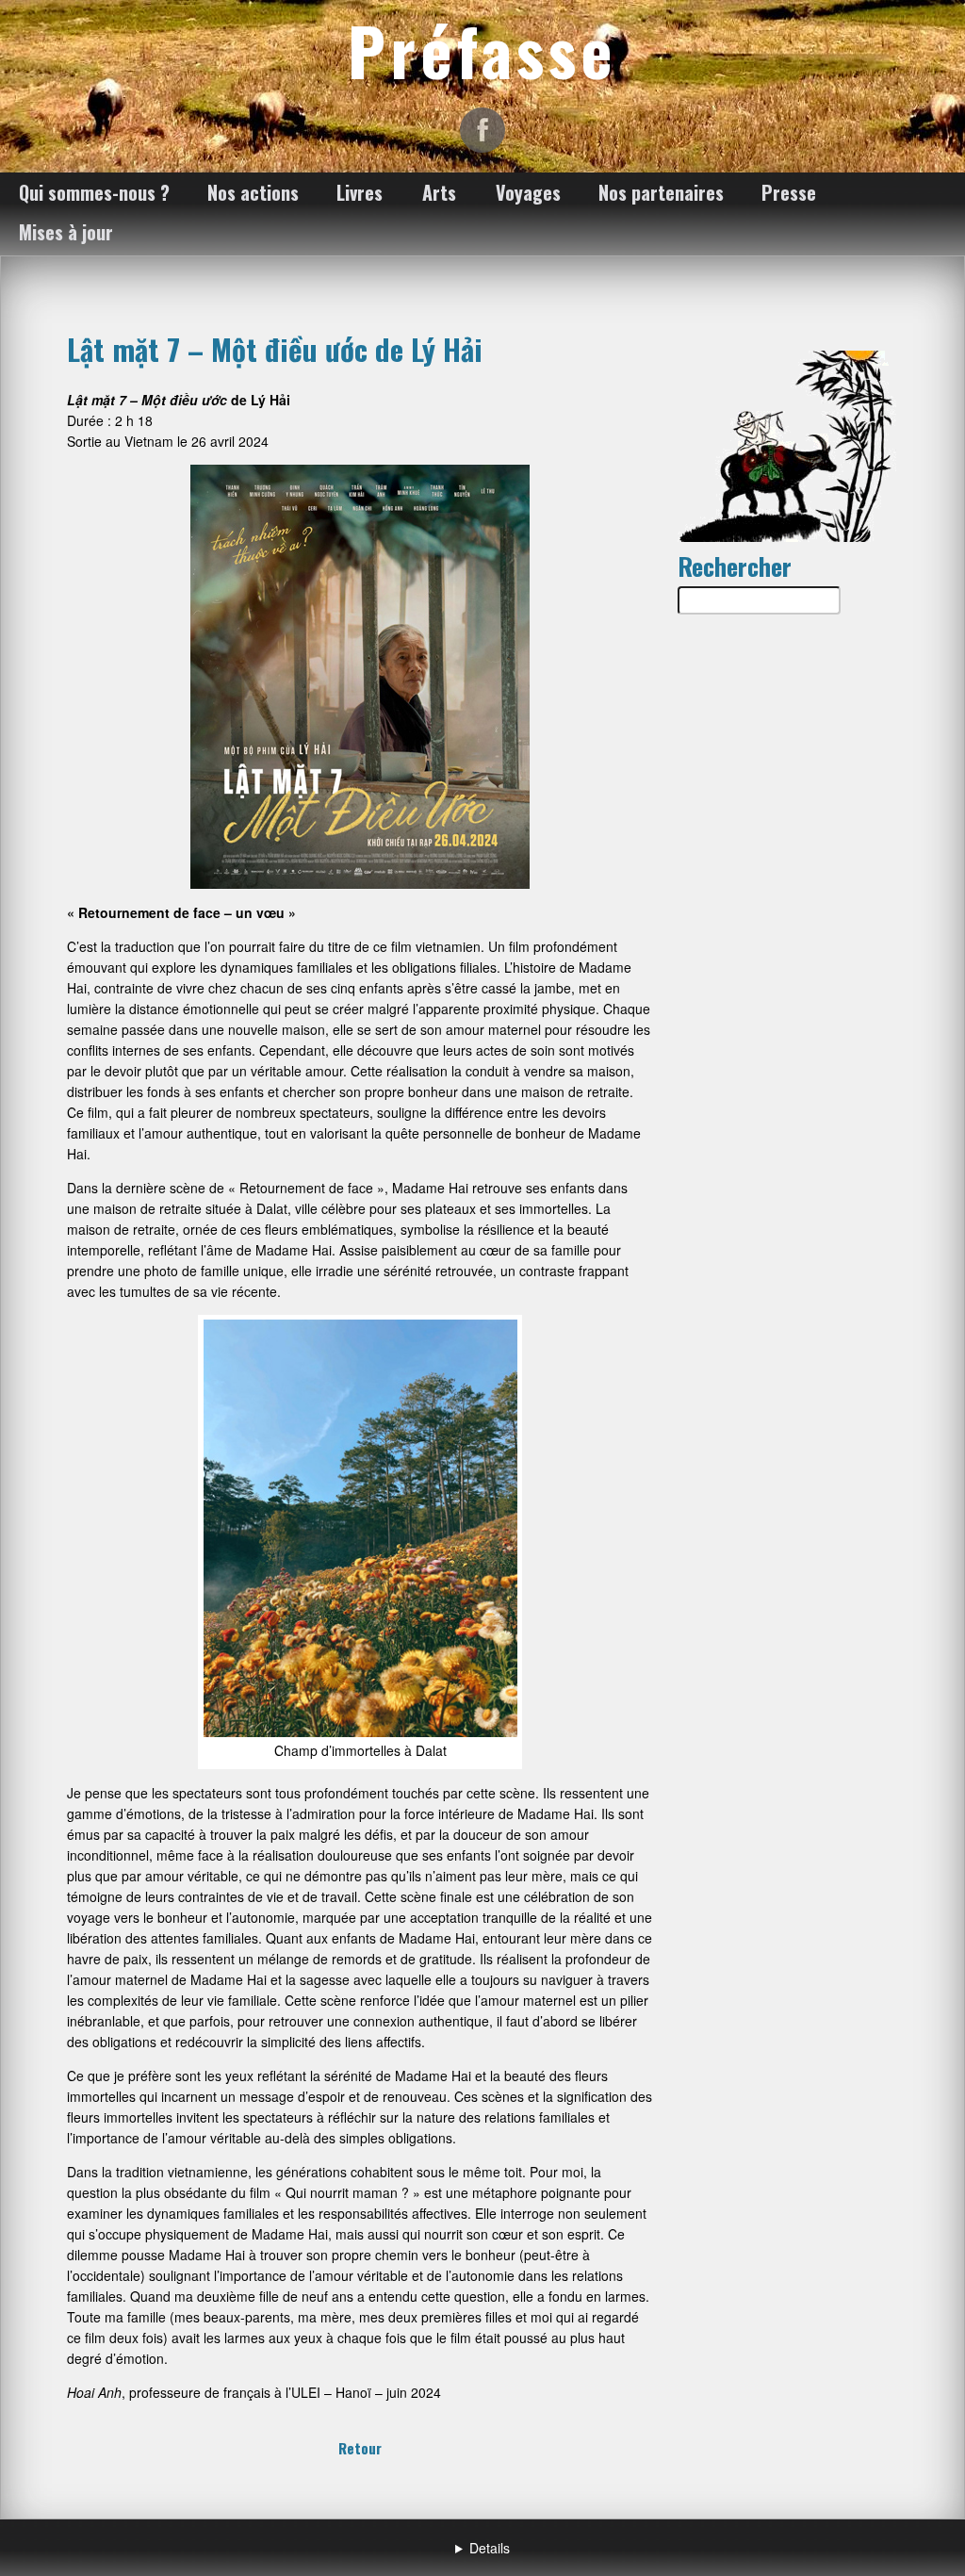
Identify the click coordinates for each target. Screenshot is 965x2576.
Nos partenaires (661, 192)
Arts (439, 192)
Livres (360, 192)
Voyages (528, 192)
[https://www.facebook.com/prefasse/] (482, 130)
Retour (360, 2448)
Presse (789, 192)
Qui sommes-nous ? (94, 192)
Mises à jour (66, 232)
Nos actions (253, 192)
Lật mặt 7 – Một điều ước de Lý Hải (275, 349)
